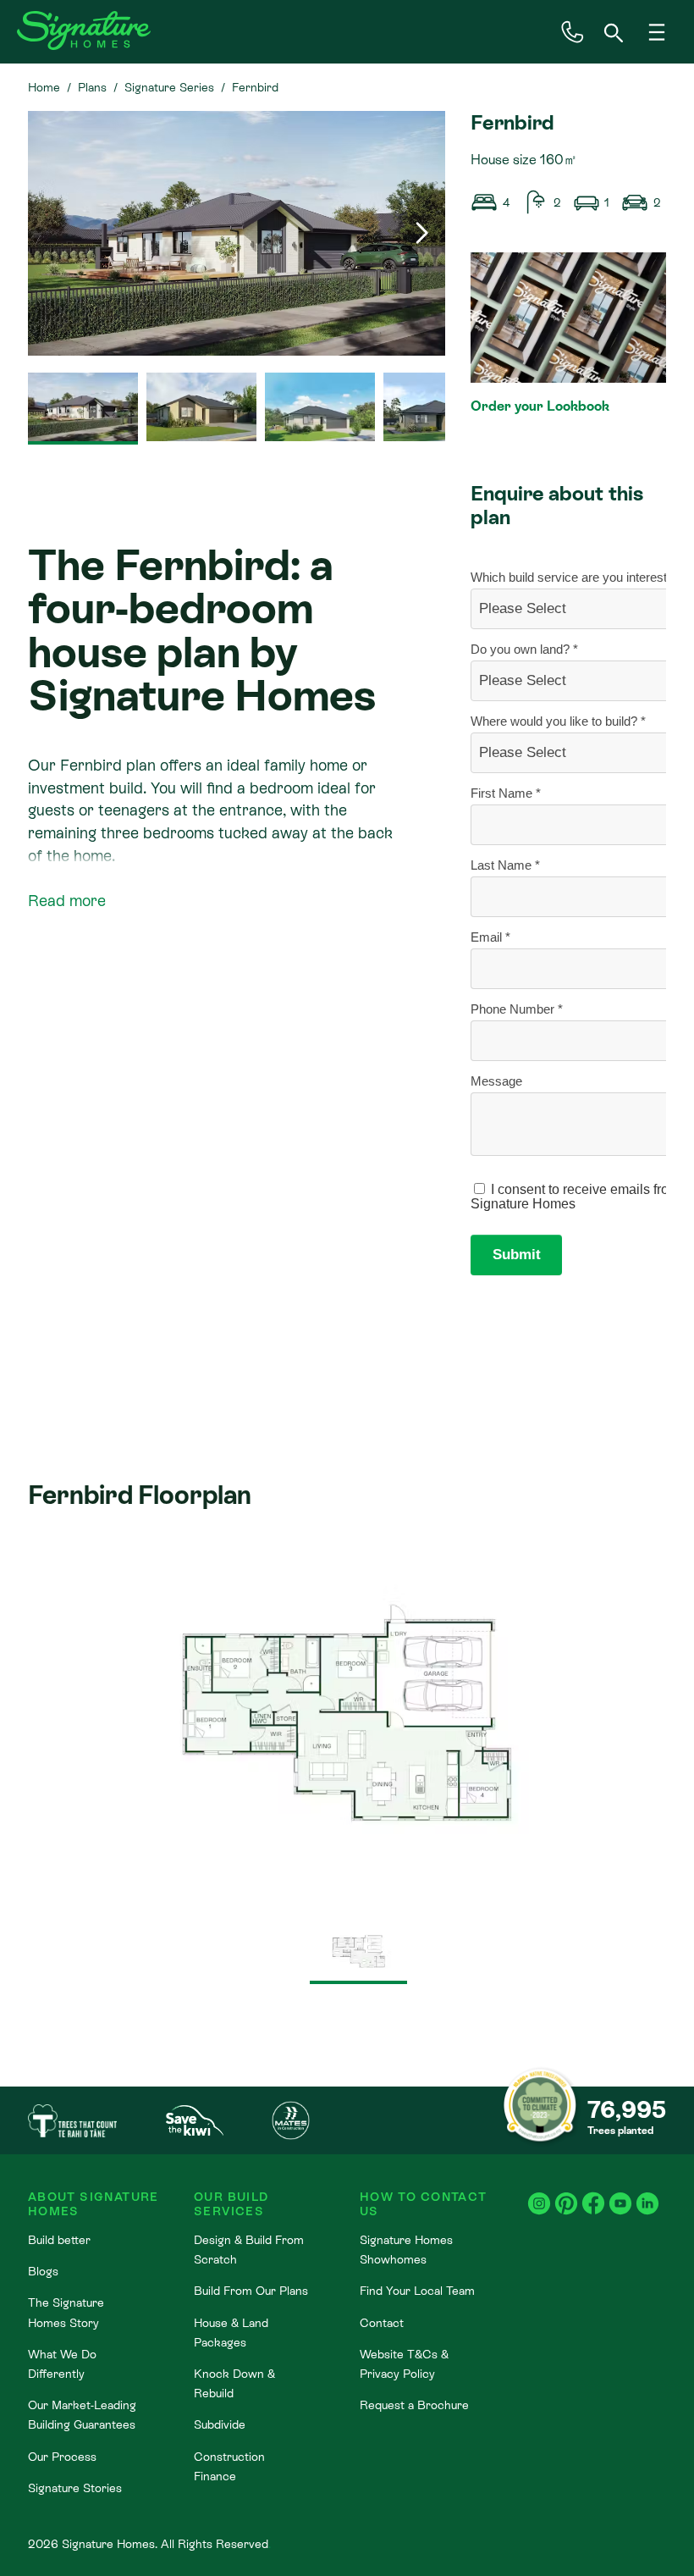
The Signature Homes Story (66, 2312)
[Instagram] (539, 2195)
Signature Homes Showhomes (406, 2250)
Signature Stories (75, 2488)
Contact (382, 2323)
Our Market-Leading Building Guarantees (82, 2415)
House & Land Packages (231, 2333)
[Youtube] (620, 2195)
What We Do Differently (62, 2364)
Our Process (62, 2457)
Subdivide (220, 2424)
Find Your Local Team (417, 2291)
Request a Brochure (414, 2405)
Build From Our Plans (251, 2291)
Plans (92, 87)
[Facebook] (593, 2195)
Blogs (43, 2271)
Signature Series (169, 87)
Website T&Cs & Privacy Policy (404, 2364)
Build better (59, 2240)
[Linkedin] (647, 2195)
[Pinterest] (566, 2195)
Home (44, 87)
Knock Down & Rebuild (234, 2383)
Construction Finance (229, 2466)
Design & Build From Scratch (249, 2250)
